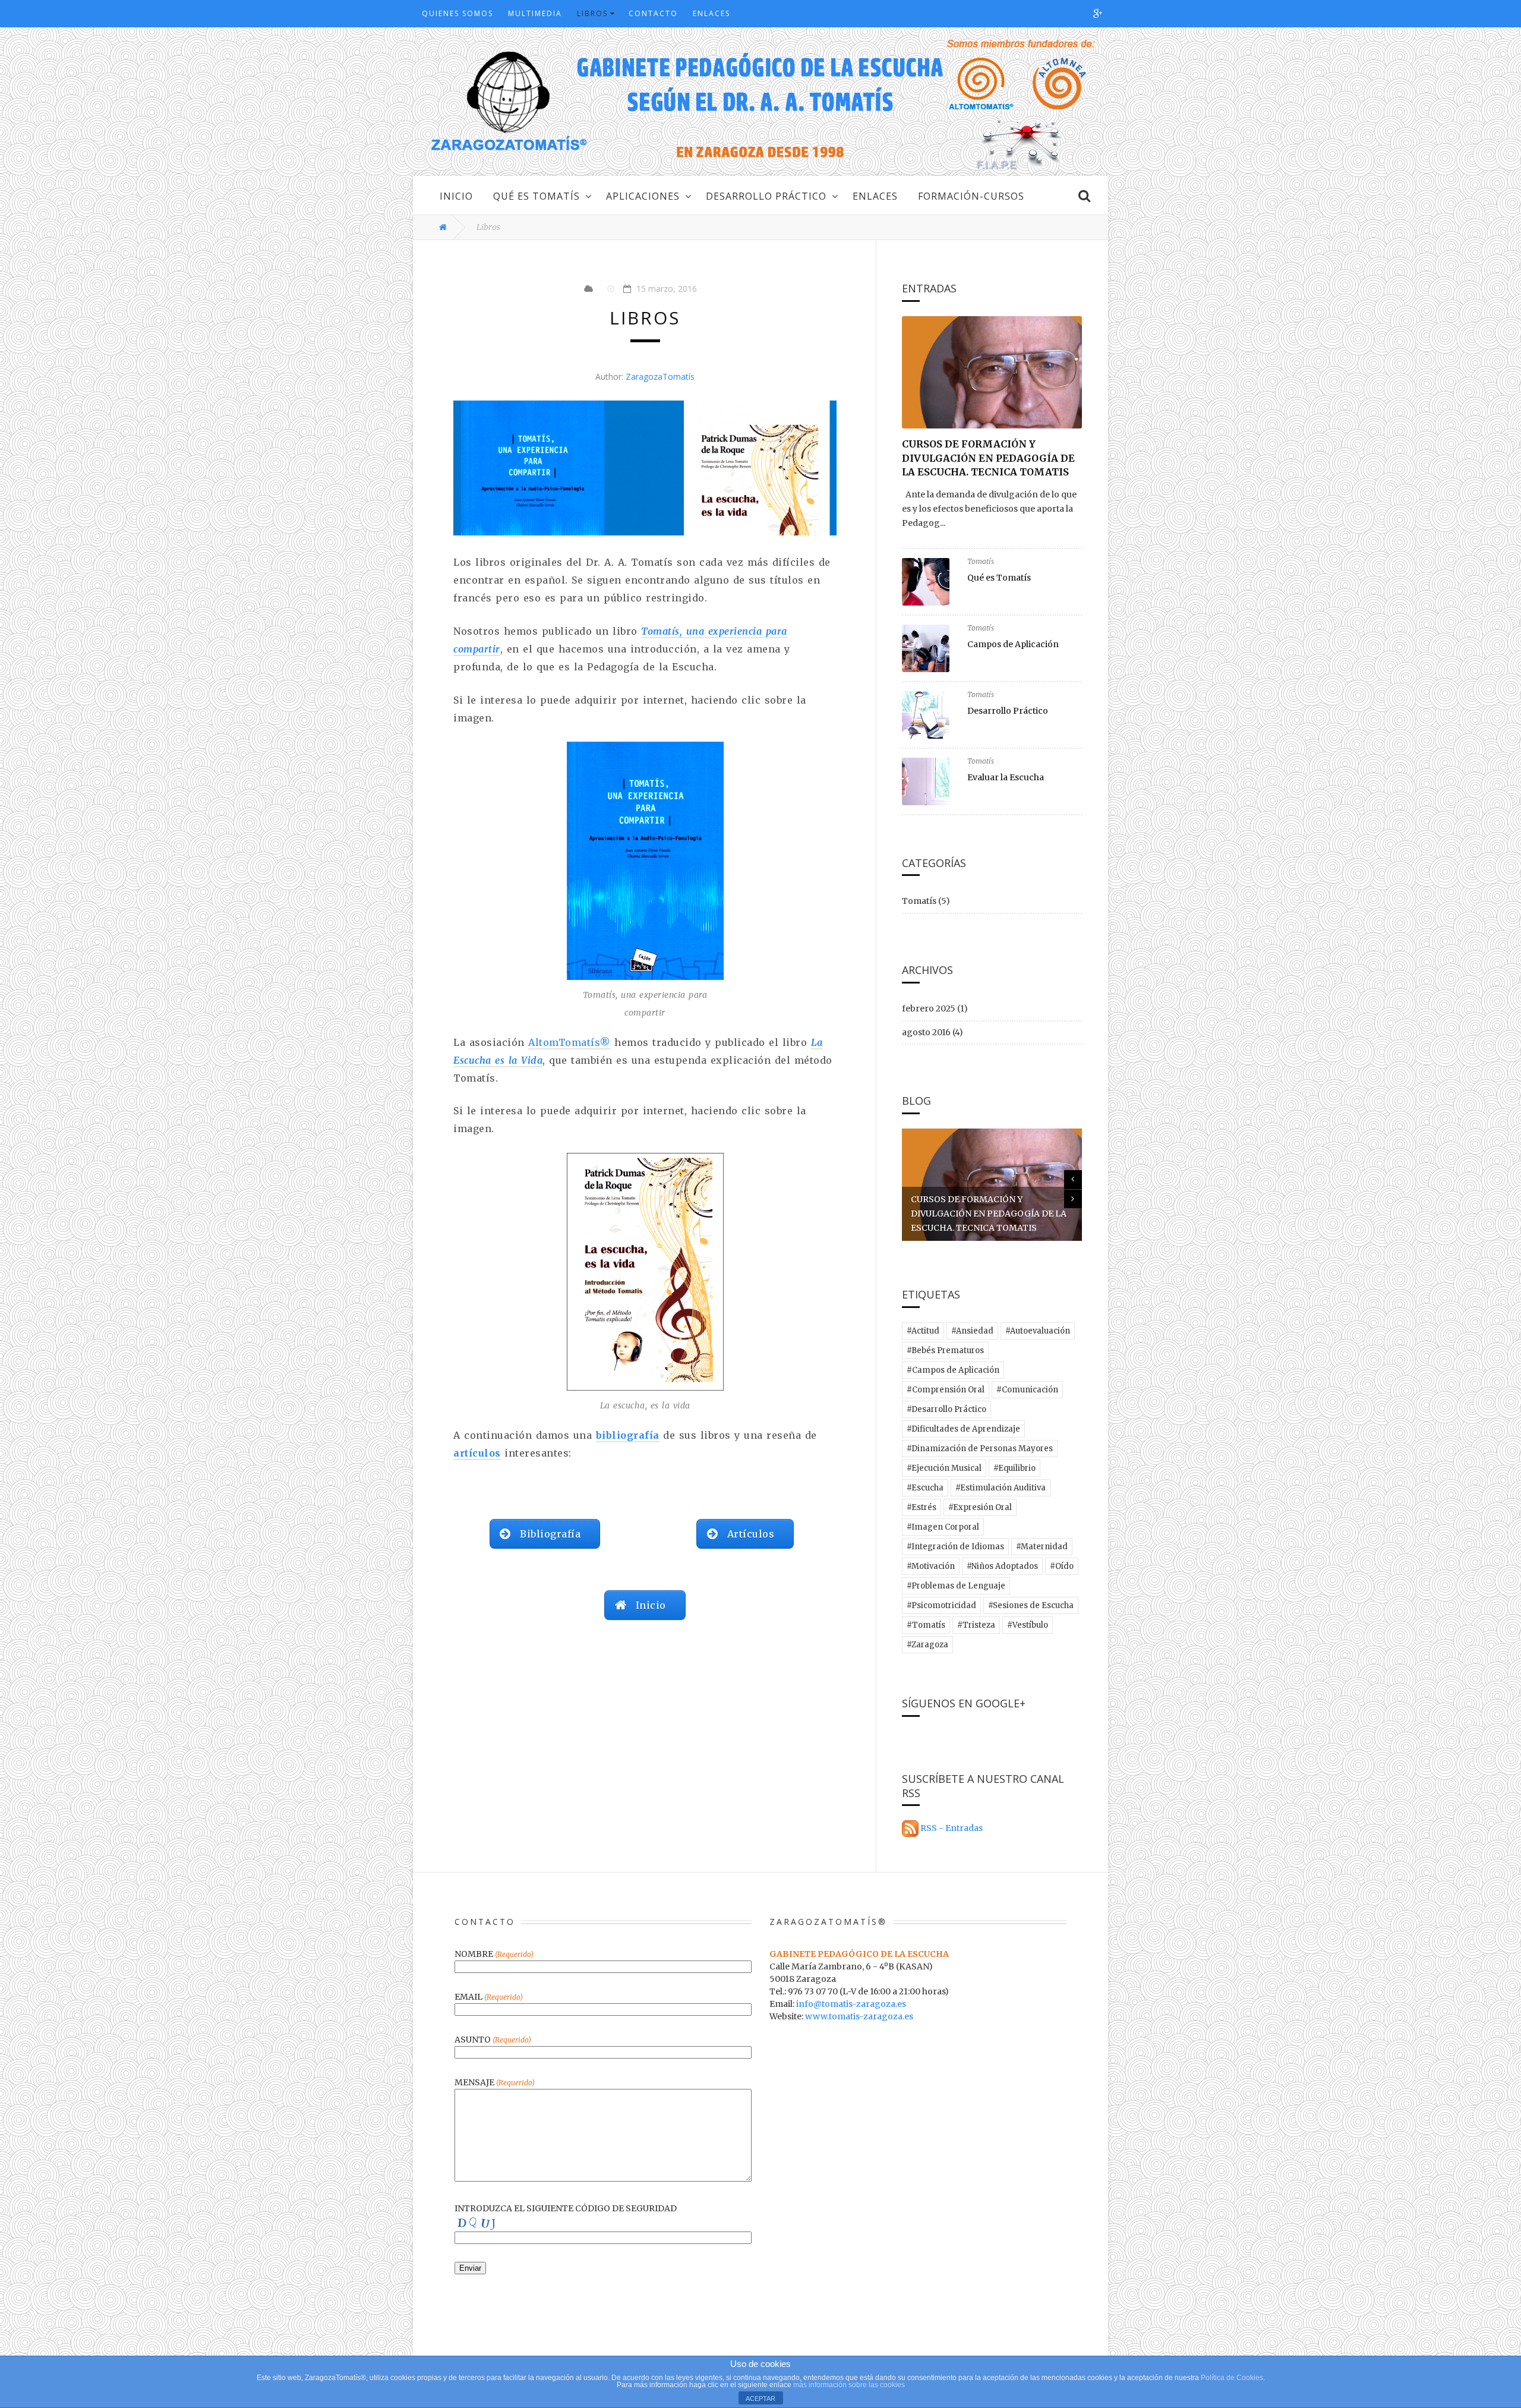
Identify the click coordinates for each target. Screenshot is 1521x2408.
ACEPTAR (760, 2398)
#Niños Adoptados (1002, 1566)
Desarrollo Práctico (1008, 711)
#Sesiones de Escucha (1031, 1605)
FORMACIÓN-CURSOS (971, 196)
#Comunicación (1027, 1390)
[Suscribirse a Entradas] (910, 1828)
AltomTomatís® (569, 1042)
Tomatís (981, 562)
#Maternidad (1042, 1547)
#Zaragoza (927, 1645)
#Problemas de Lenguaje (956, 1586)
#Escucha (925, 1488)
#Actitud (923, 1331)
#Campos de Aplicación (953, 1370)
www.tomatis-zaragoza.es (859, 2016)
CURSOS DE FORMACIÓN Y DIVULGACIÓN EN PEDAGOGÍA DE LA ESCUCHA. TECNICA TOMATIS (988, 458)
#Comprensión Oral (946, 1390)
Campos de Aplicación (1013, 644)
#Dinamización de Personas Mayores (980, 1449)
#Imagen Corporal (943, 1527)
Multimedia (535, 14)
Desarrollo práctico (766, 196)
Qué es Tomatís (537, 196)
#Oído (1062, 1566)
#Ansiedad (972, 1331)
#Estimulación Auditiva (1001, 1488)
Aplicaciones (643, 196)
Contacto (653, 14)
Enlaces (711, 14)
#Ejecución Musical (944, 1468)
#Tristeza (976, 1625)
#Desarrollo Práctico (946, 1409)
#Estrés (922, 1507)
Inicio (456, 196)
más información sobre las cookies (849, 2385)
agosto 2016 (926, 1032)
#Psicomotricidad (941, 1605)
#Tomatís (926, 1625)
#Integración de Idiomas (955, 1547)
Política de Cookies (1232, 2378)
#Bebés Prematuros (945, 1350)
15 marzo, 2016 (667, 289)
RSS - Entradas (952, 1828)
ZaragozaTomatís (660, 376)
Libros (592, 14)
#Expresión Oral (980, 1507)
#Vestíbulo (1028, 1625)
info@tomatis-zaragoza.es (851, 2004)
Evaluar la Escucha (1006, 777)
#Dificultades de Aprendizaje (963, 1429)
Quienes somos (457, 14)
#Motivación (931, 1566)
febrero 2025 (929, 1008)
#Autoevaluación (1038, 1331)
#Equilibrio (1014, 1468)
